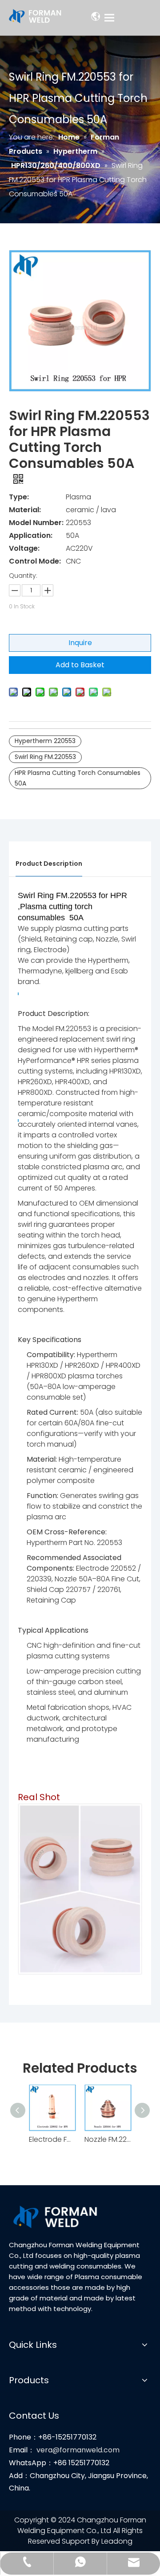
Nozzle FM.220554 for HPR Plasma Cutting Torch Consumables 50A (108, 2139)
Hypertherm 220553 (45, 741)
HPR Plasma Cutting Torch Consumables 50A (78, 778)
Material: (25, 510)
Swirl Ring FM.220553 (45, 757)
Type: (19, 497)
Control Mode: (35, 561)
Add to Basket (80, 665)
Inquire (80, 643)
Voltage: (24, 548)
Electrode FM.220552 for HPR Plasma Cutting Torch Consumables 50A (52, 2139)
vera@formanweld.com (78, 2450)
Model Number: (36, 523)
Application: (31, 535)
